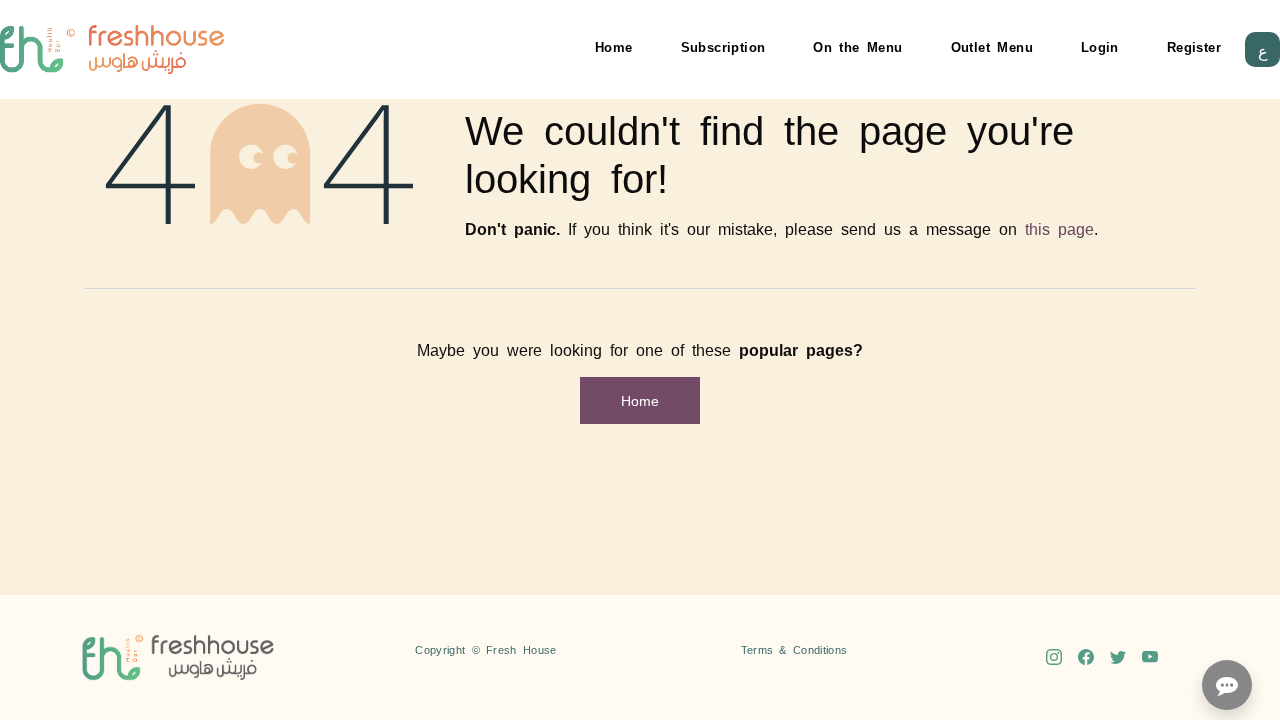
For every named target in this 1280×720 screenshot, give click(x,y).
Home (614, 46)
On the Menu (857, 46)
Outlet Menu (992, 46)
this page (1059, 228)
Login (1100, 46)
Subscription (723, 46)
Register (1194, 46)
